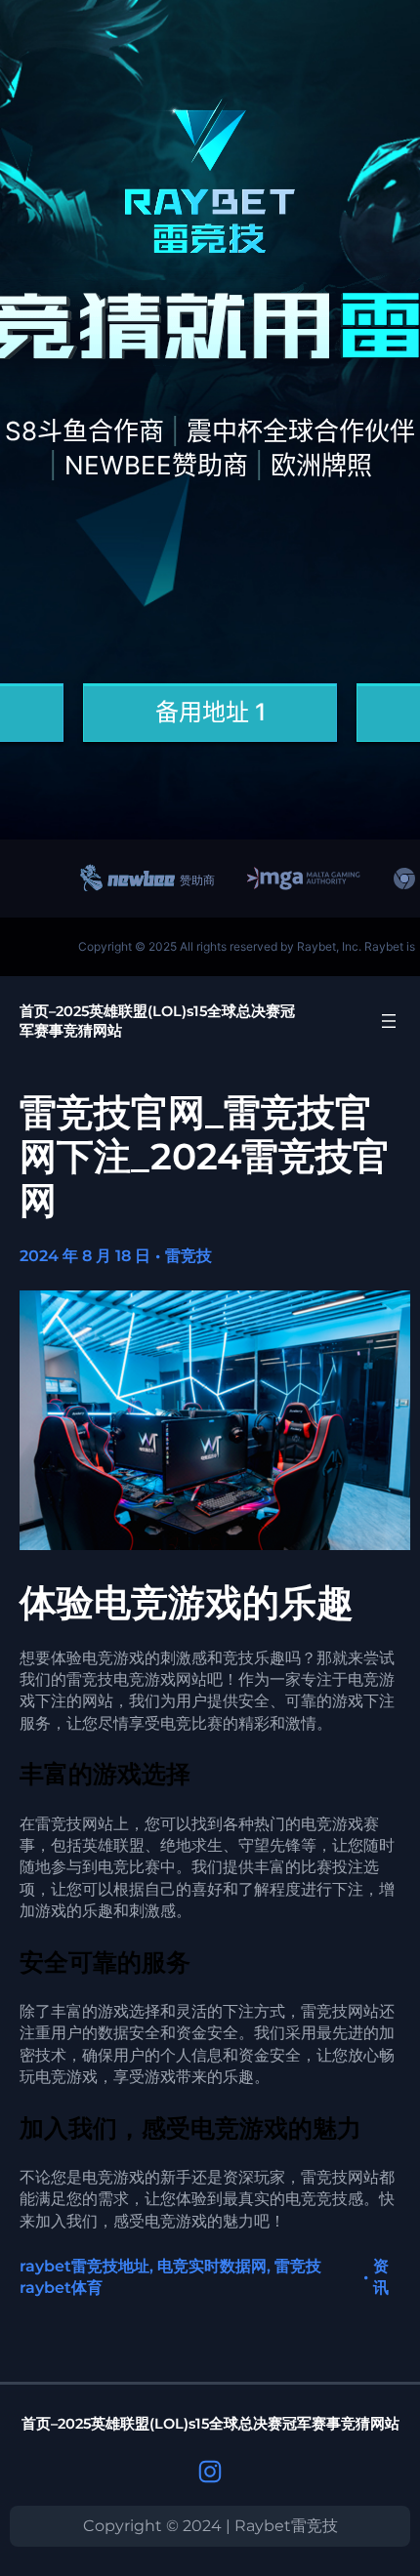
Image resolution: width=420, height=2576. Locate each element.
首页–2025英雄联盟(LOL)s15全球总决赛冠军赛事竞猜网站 (210, 2424)
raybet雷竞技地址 (84, 2266)
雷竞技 (189, 1256)
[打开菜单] (389, 1021)
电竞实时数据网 (212, 2266)
